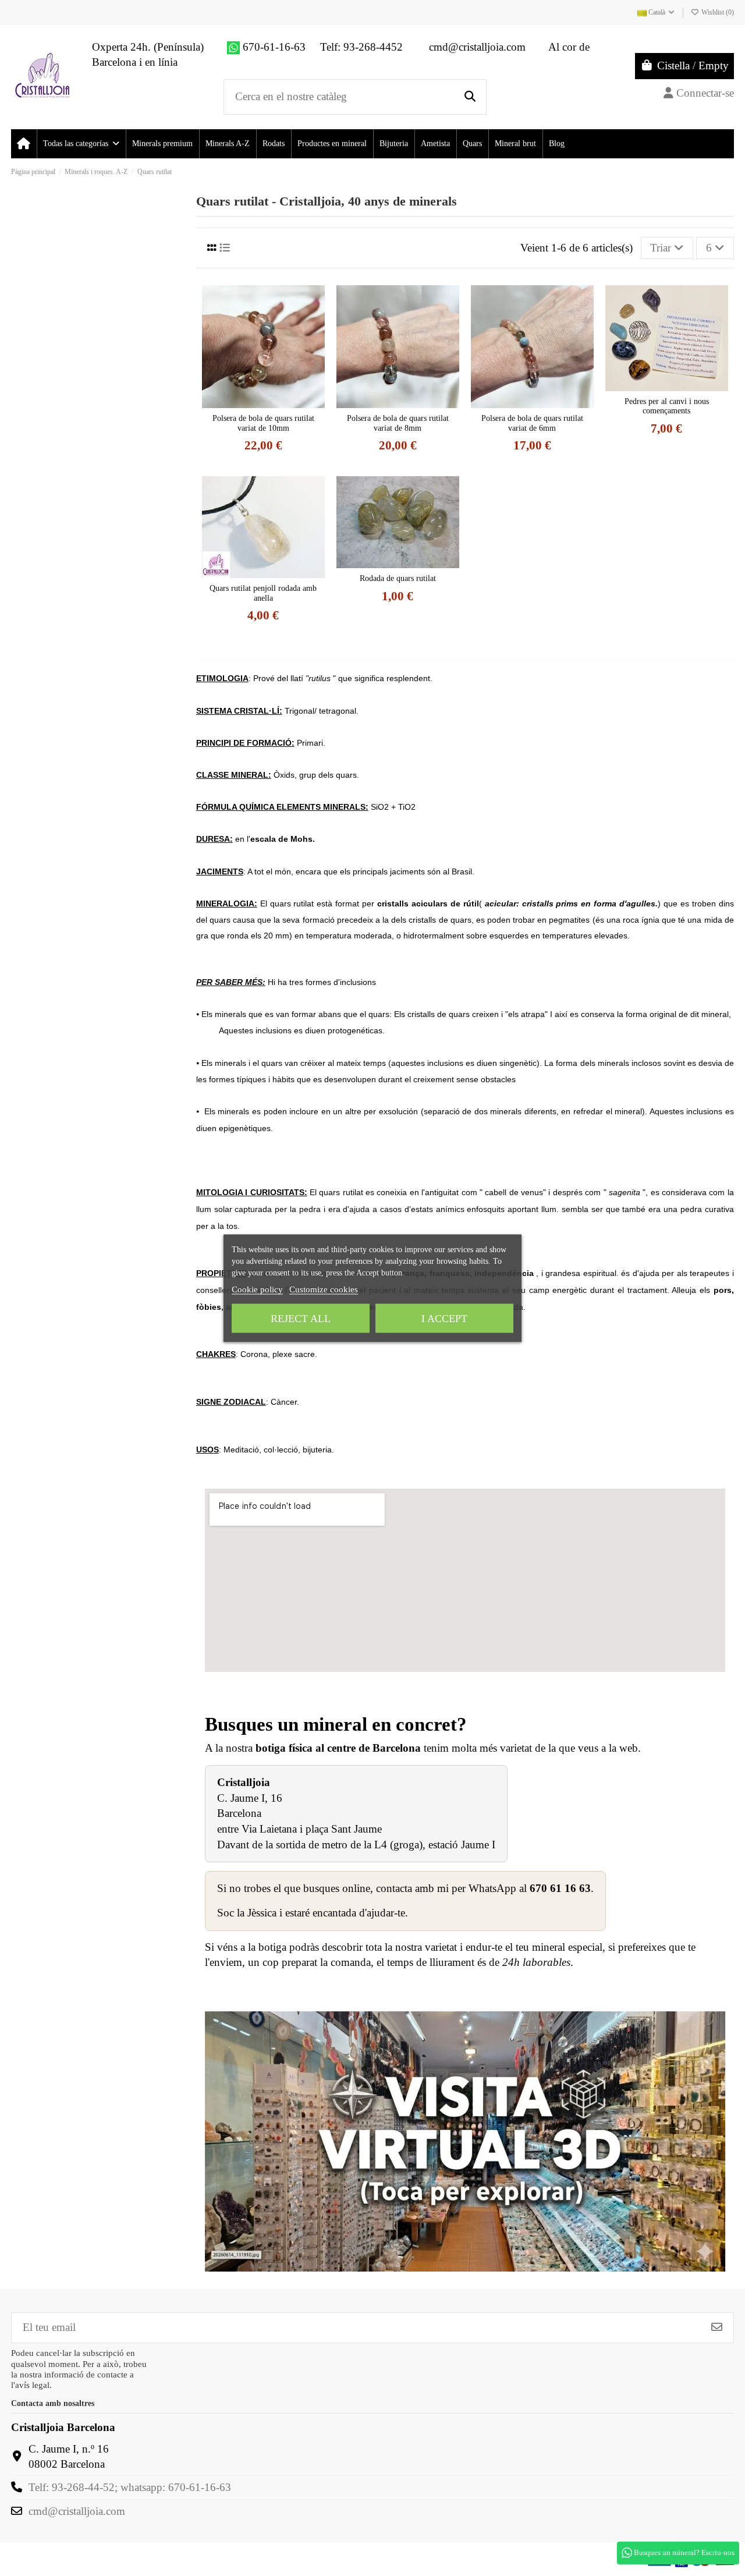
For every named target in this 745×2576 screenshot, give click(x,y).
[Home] (24, 144)
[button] (81, 144)
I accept (444, 1318)
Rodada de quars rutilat (398, 578)
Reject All (301, 1318)
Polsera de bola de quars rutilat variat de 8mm (398, 423)
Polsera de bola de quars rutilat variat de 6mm (532, 423)
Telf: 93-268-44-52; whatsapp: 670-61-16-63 (130, 2487)
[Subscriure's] (717, 2328)
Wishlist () (717, 12)
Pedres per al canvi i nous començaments (667, 406)
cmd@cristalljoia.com (77, 2511)
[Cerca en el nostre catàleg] (470, 97)
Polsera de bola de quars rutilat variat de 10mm (263, 423)
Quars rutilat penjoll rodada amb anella (263, 593)
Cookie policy (257, 1289)
